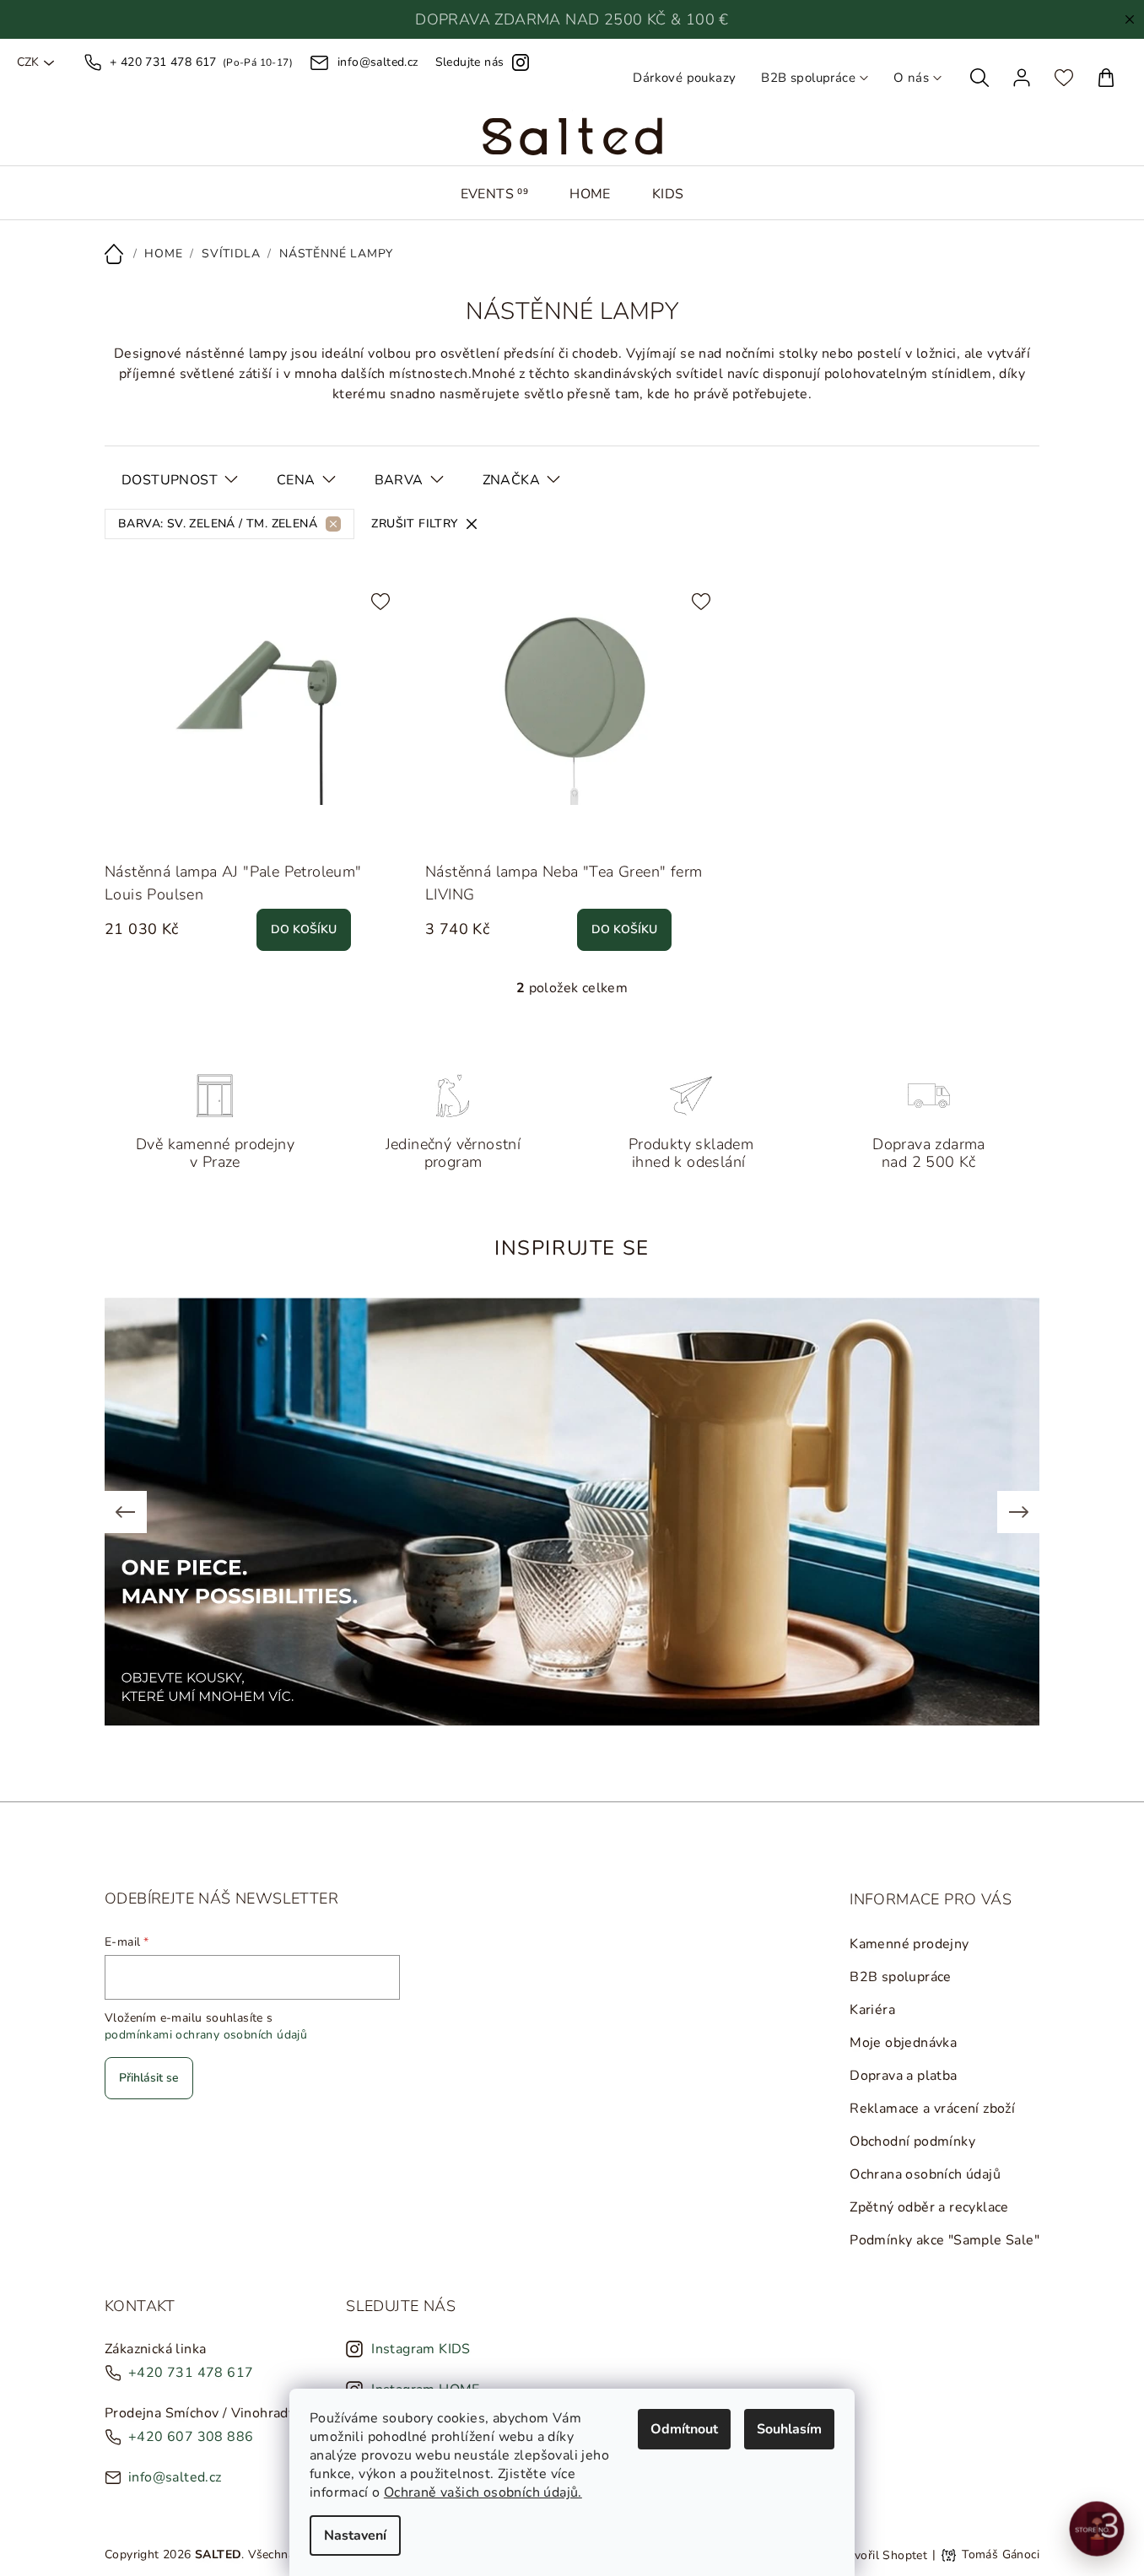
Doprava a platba (903, 2076)
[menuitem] (495, 194)
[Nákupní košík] (1106, 78)
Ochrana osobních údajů (925, 2174)
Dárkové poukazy (684, 78)
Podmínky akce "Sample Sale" (944, 2240)
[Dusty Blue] (273, 830)
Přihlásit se (149, 2078)
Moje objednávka (903, 2043)
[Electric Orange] (235, 830)
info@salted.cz (175, 2477)
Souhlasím (789, 2429)
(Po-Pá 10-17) (201, 62)
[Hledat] (979, 78)
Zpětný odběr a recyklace (929, 2207)
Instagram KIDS (421, 2349)
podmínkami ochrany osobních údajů (206, 2035)
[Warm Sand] (159, 830)
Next (1018, 1512)
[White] (121, 830)
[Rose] (480, 830)
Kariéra (872, 2010)
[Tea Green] (518, 830)
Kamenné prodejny (909, 1944)
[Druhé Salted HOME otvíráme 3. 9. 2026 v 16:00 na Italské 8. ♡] (1097, 2529)
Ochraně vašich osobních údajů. (483, 2492)
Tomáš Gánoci (1001, 2555)
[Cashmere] (442, 830)
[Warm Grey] (349, 830)
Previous (126, 1512)
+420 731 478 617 (191, 2373)
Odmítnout (684, 2429)
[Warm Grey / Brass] (387, 830)
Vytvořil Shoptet (881, 2554)
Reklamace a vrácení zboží (932, 2109)
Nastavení (355, 2535)
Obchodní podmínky (912, 2141)
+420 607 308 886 (191, 2437)
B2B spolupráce (808, 78)
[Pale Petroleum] (311, 830)
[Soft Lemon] (197, 830)
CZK (28, 62)
